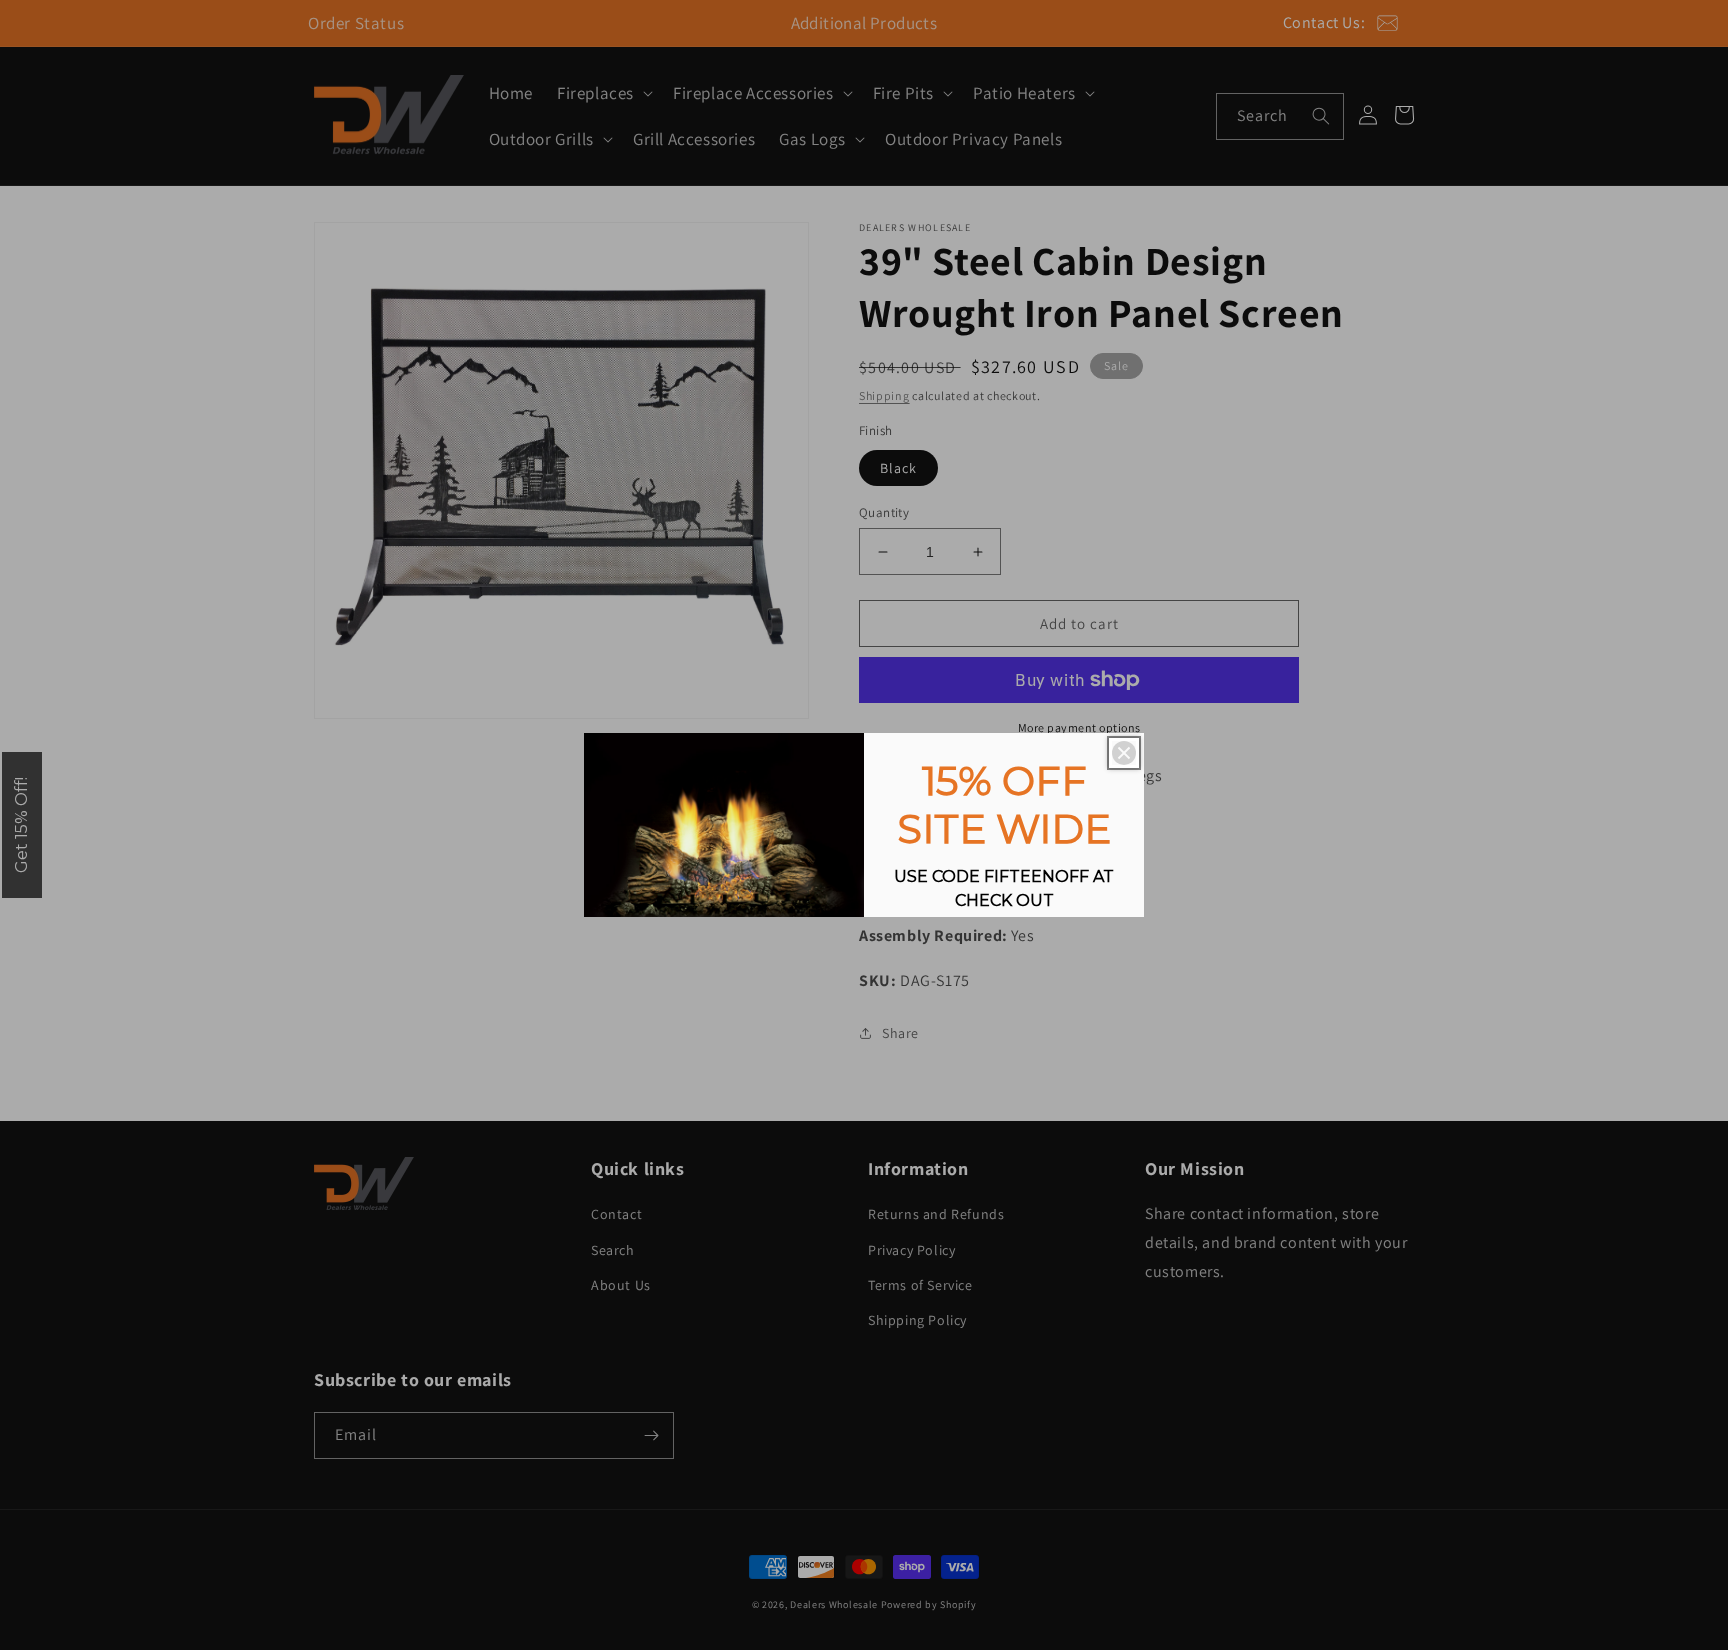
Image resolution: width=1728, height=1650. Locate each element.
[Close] (1124, 753)
